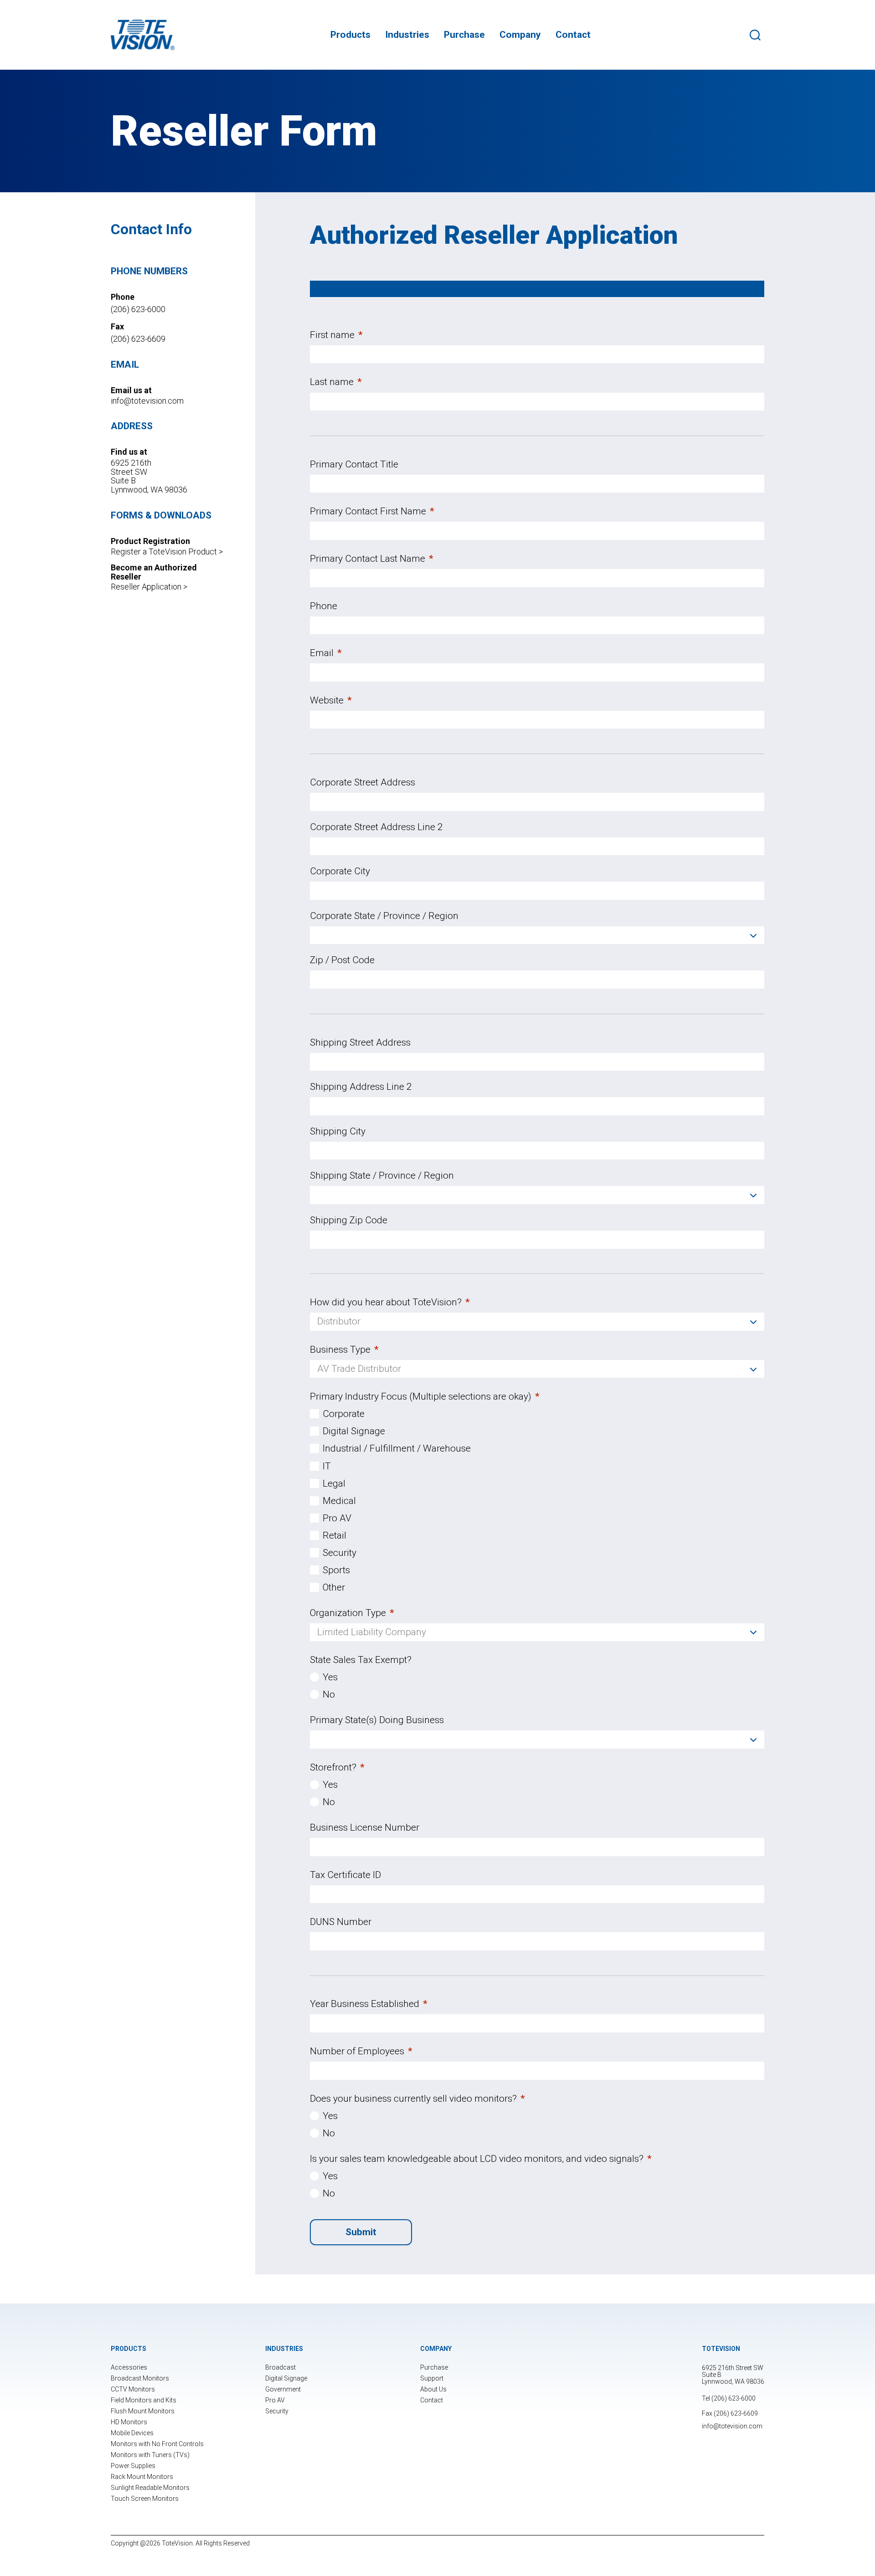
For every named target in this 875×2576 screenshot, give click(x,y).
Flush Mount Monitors (143, 2411)
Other (334, 1587)
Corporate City (340, 871)
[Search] (757, 35)
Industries (407, 35)
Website (331, 700)
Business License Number (365, 1827)
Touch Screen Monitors (145, 2499)
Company (520, 35)
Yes (330, 1677)
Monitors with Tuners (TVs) (150, 2455)
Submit (361, 2232)
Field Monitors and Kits (144, 2400)
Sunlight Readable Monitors (150, 2488)
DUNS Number (341, 1922)
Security (340, 1553)
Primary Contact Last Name (372, 559)
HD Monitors (129, 2422)
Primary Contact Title (354, 464)
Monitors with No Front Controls (157, 2444)
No (329, 1694)
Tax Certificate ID (345, 1875)
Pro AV (337, 1518)
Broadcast (281, 2367)
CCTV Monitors (133, 2389)
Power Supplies (133, 2466)
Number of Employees (361, 2051)
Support (432, 2378)
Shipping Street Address (360, 1042)
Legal (334, 1483)
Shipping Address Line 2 (361, 1087)
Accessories (129, 2367)
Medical (339, 1501)
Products (350, 35)
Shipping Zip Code (349, 1220)
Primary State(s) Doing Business (377, 1720)
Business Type (344, 1350)
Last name (336, 382)
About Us (433, 2389)
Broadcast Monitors (140, 2378)
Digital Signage (354, 1431)
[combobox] (537, 935)
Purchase (464, 35)
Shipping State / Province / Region (382, 1175)
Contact (573, 35)
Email (326, 653)
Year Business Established (369, 2004)
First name (336, 335)
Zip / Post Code (342, 960)
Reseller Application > (149, 587)
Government (283, 2389)
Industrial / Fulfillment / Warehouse (397, 1448)
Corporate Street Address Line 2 (376, 827)
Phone (324, 606)
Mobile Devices (132, 2433)
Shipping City (338, 1131)
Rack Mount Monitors (142, 2477)
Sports (336, 1570)
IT (327, 1466)
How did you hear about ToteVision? (390, 1302)
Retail (335, 1535)
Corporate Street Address (363, 782)
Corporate (344, 1414)
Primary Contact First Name (372, 511)
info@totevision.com (147, 401)
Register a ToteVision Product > (167, 552)
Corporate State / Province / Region (384, 916)
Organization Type (352, 1613)
